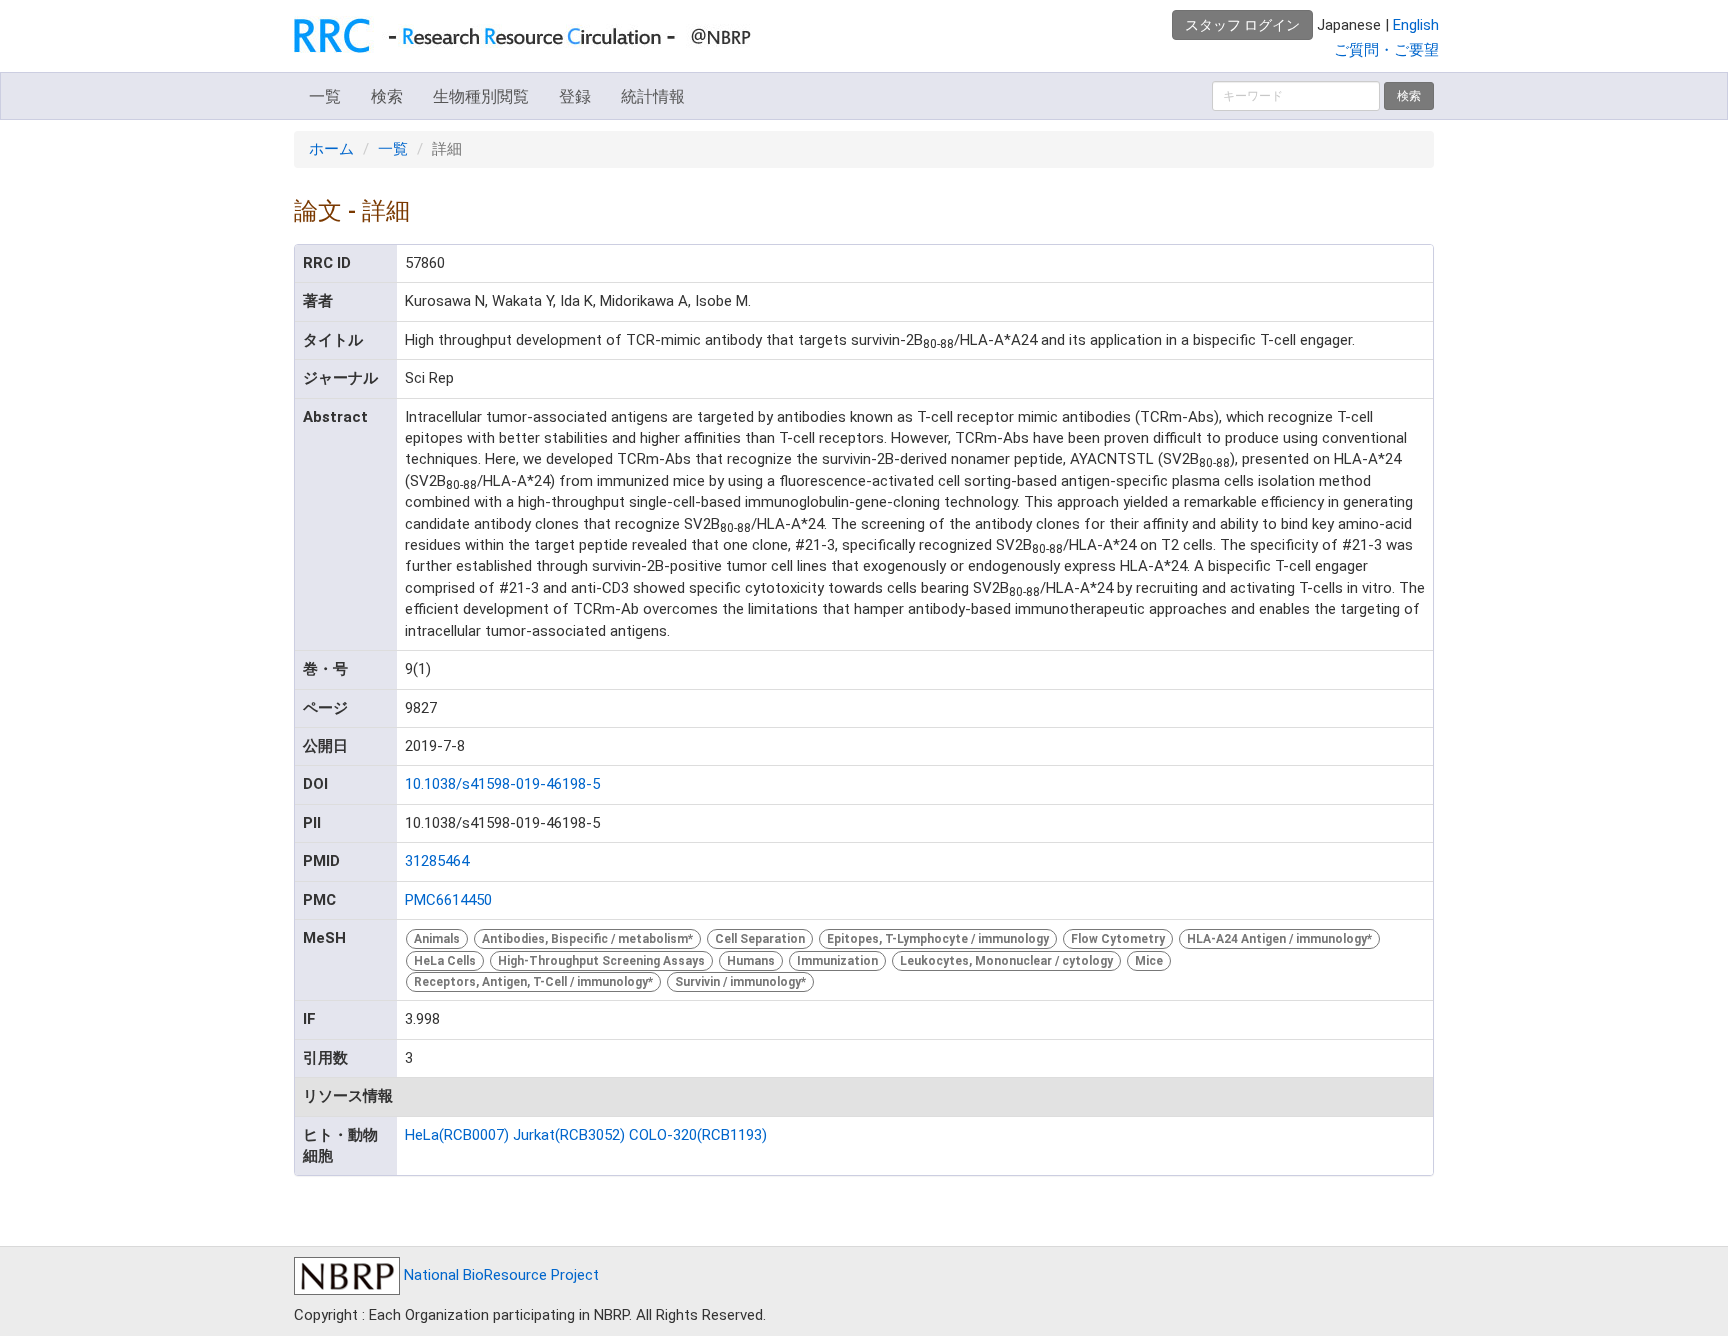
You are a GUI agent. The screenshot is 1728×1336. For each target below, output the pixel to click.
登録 (575, 96)
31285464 (437, 861)
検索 (387, 96)
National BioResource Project (499, 1275)
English (1416, 25)
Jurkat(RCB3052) (569, 1135)
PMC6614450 (448, 900)
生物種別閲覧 (481, 96)
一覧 (325, 96)
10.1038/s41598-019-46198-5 (502, 784)
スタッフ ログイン (1242, 25)
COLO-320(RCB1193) (698, 1135)
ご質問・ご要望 (1386, 50)
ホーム (331, 149)
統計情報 (653, 96)
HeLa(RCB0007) (457, 1135)
